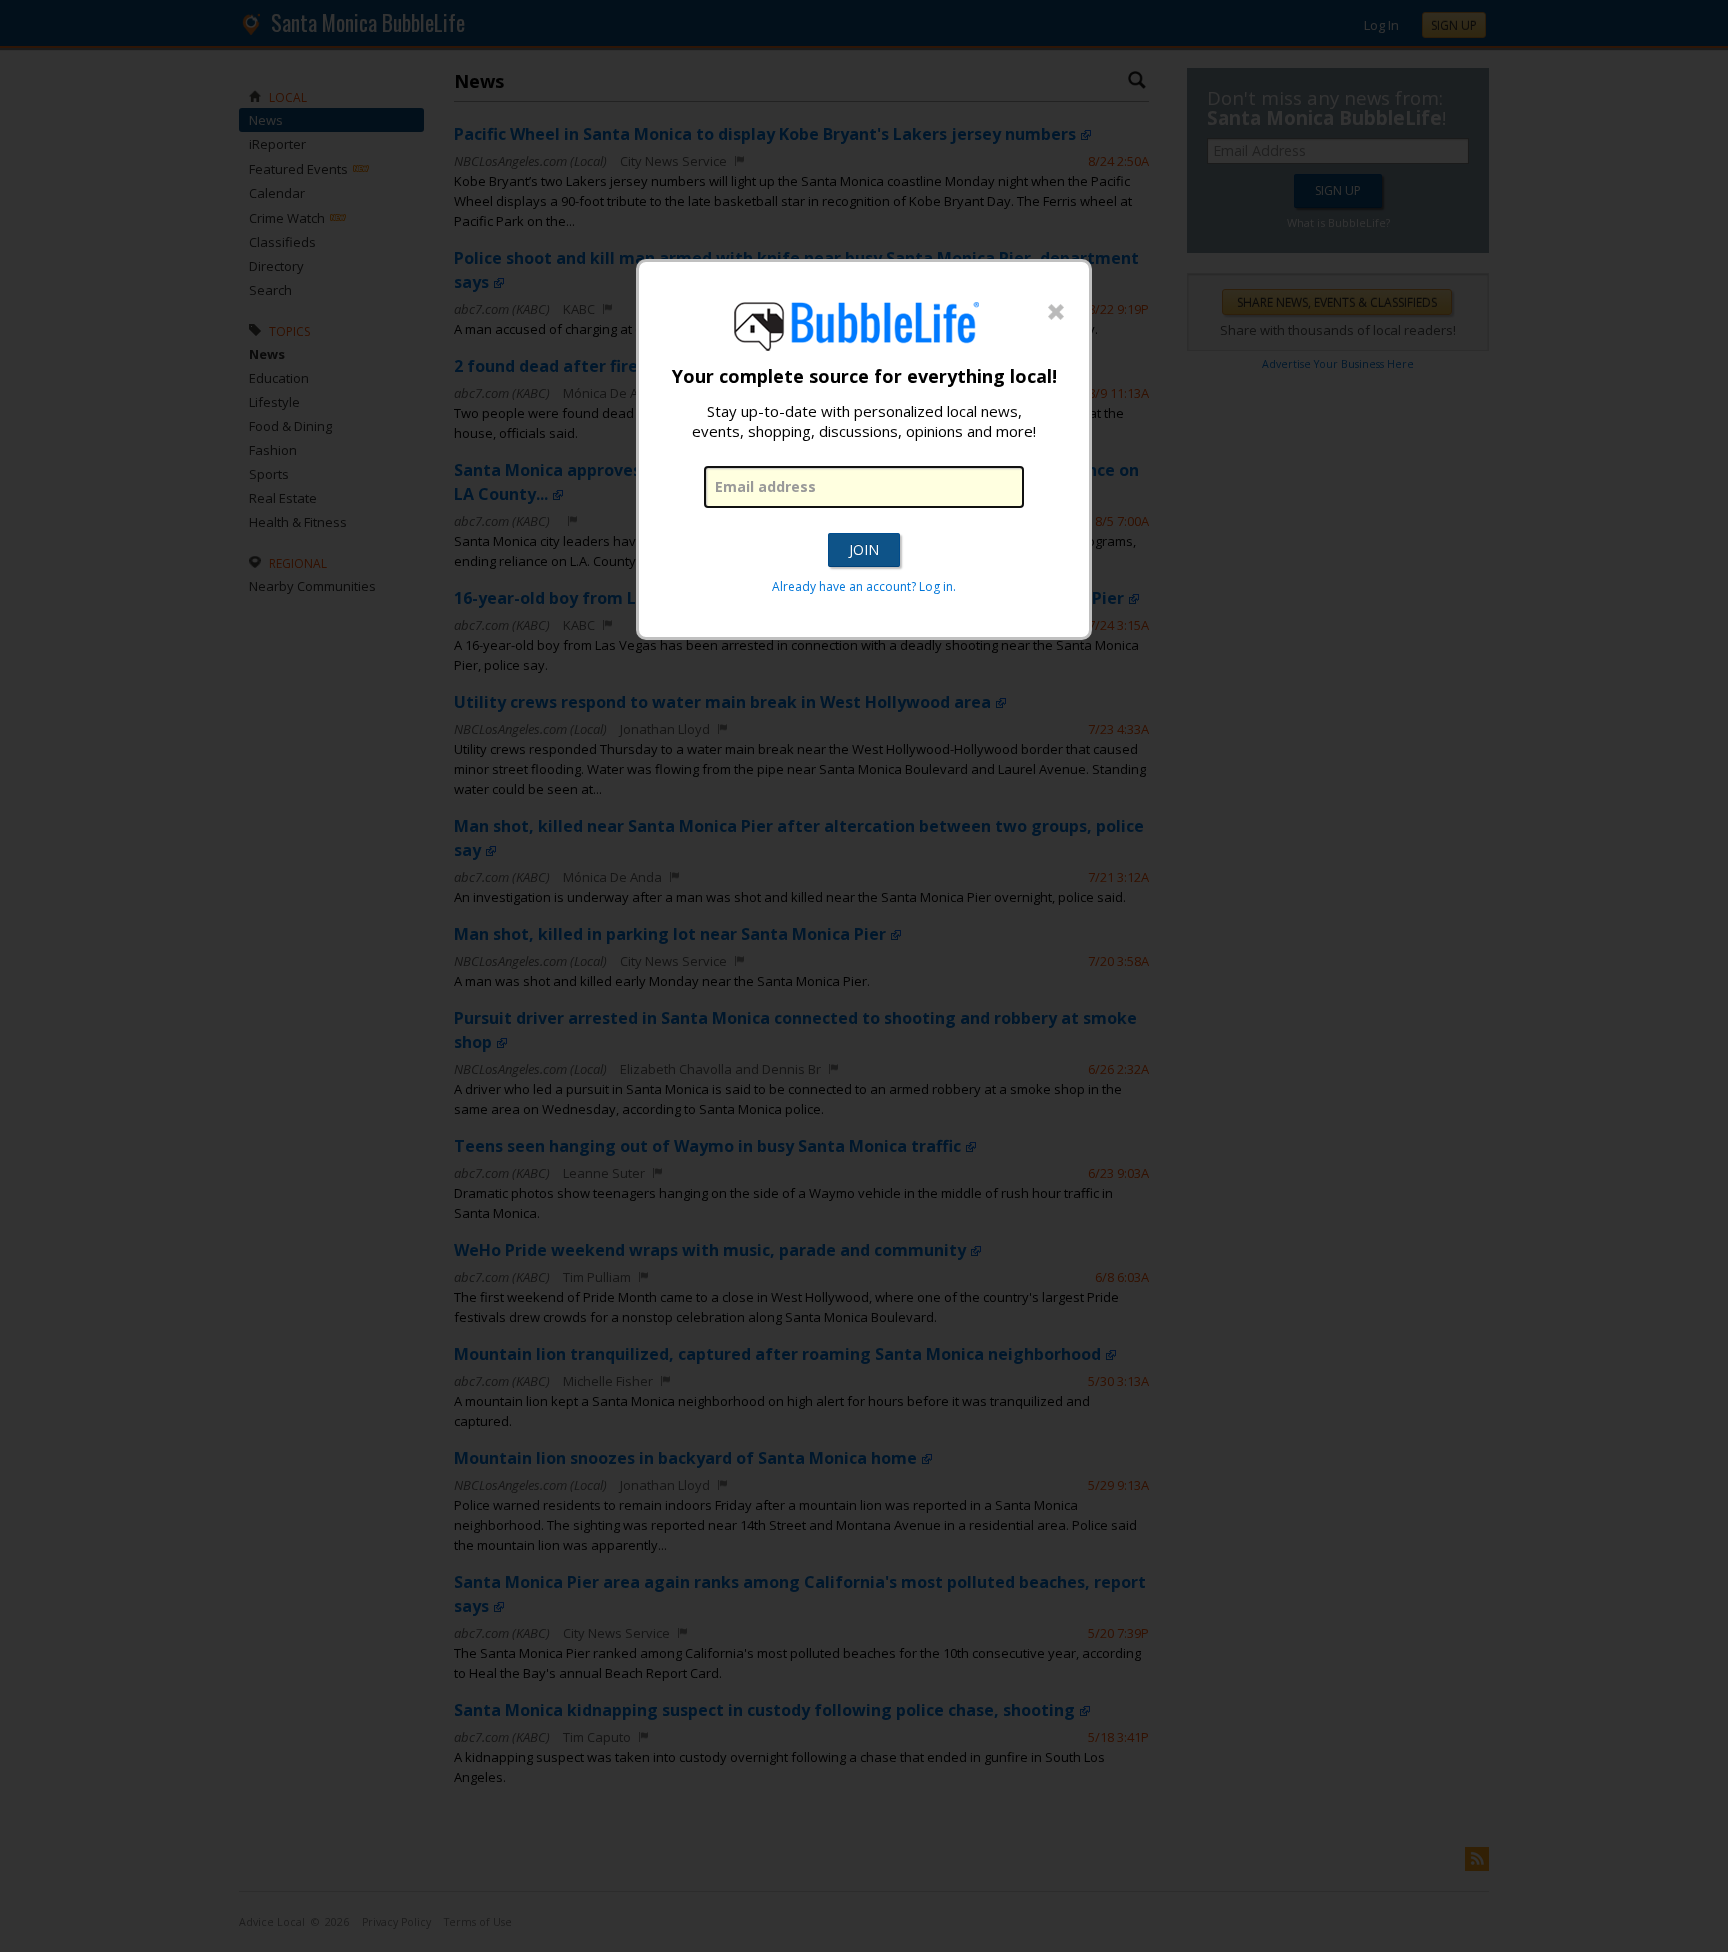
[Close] (1056, 313)
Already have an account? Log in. (864, 586)
